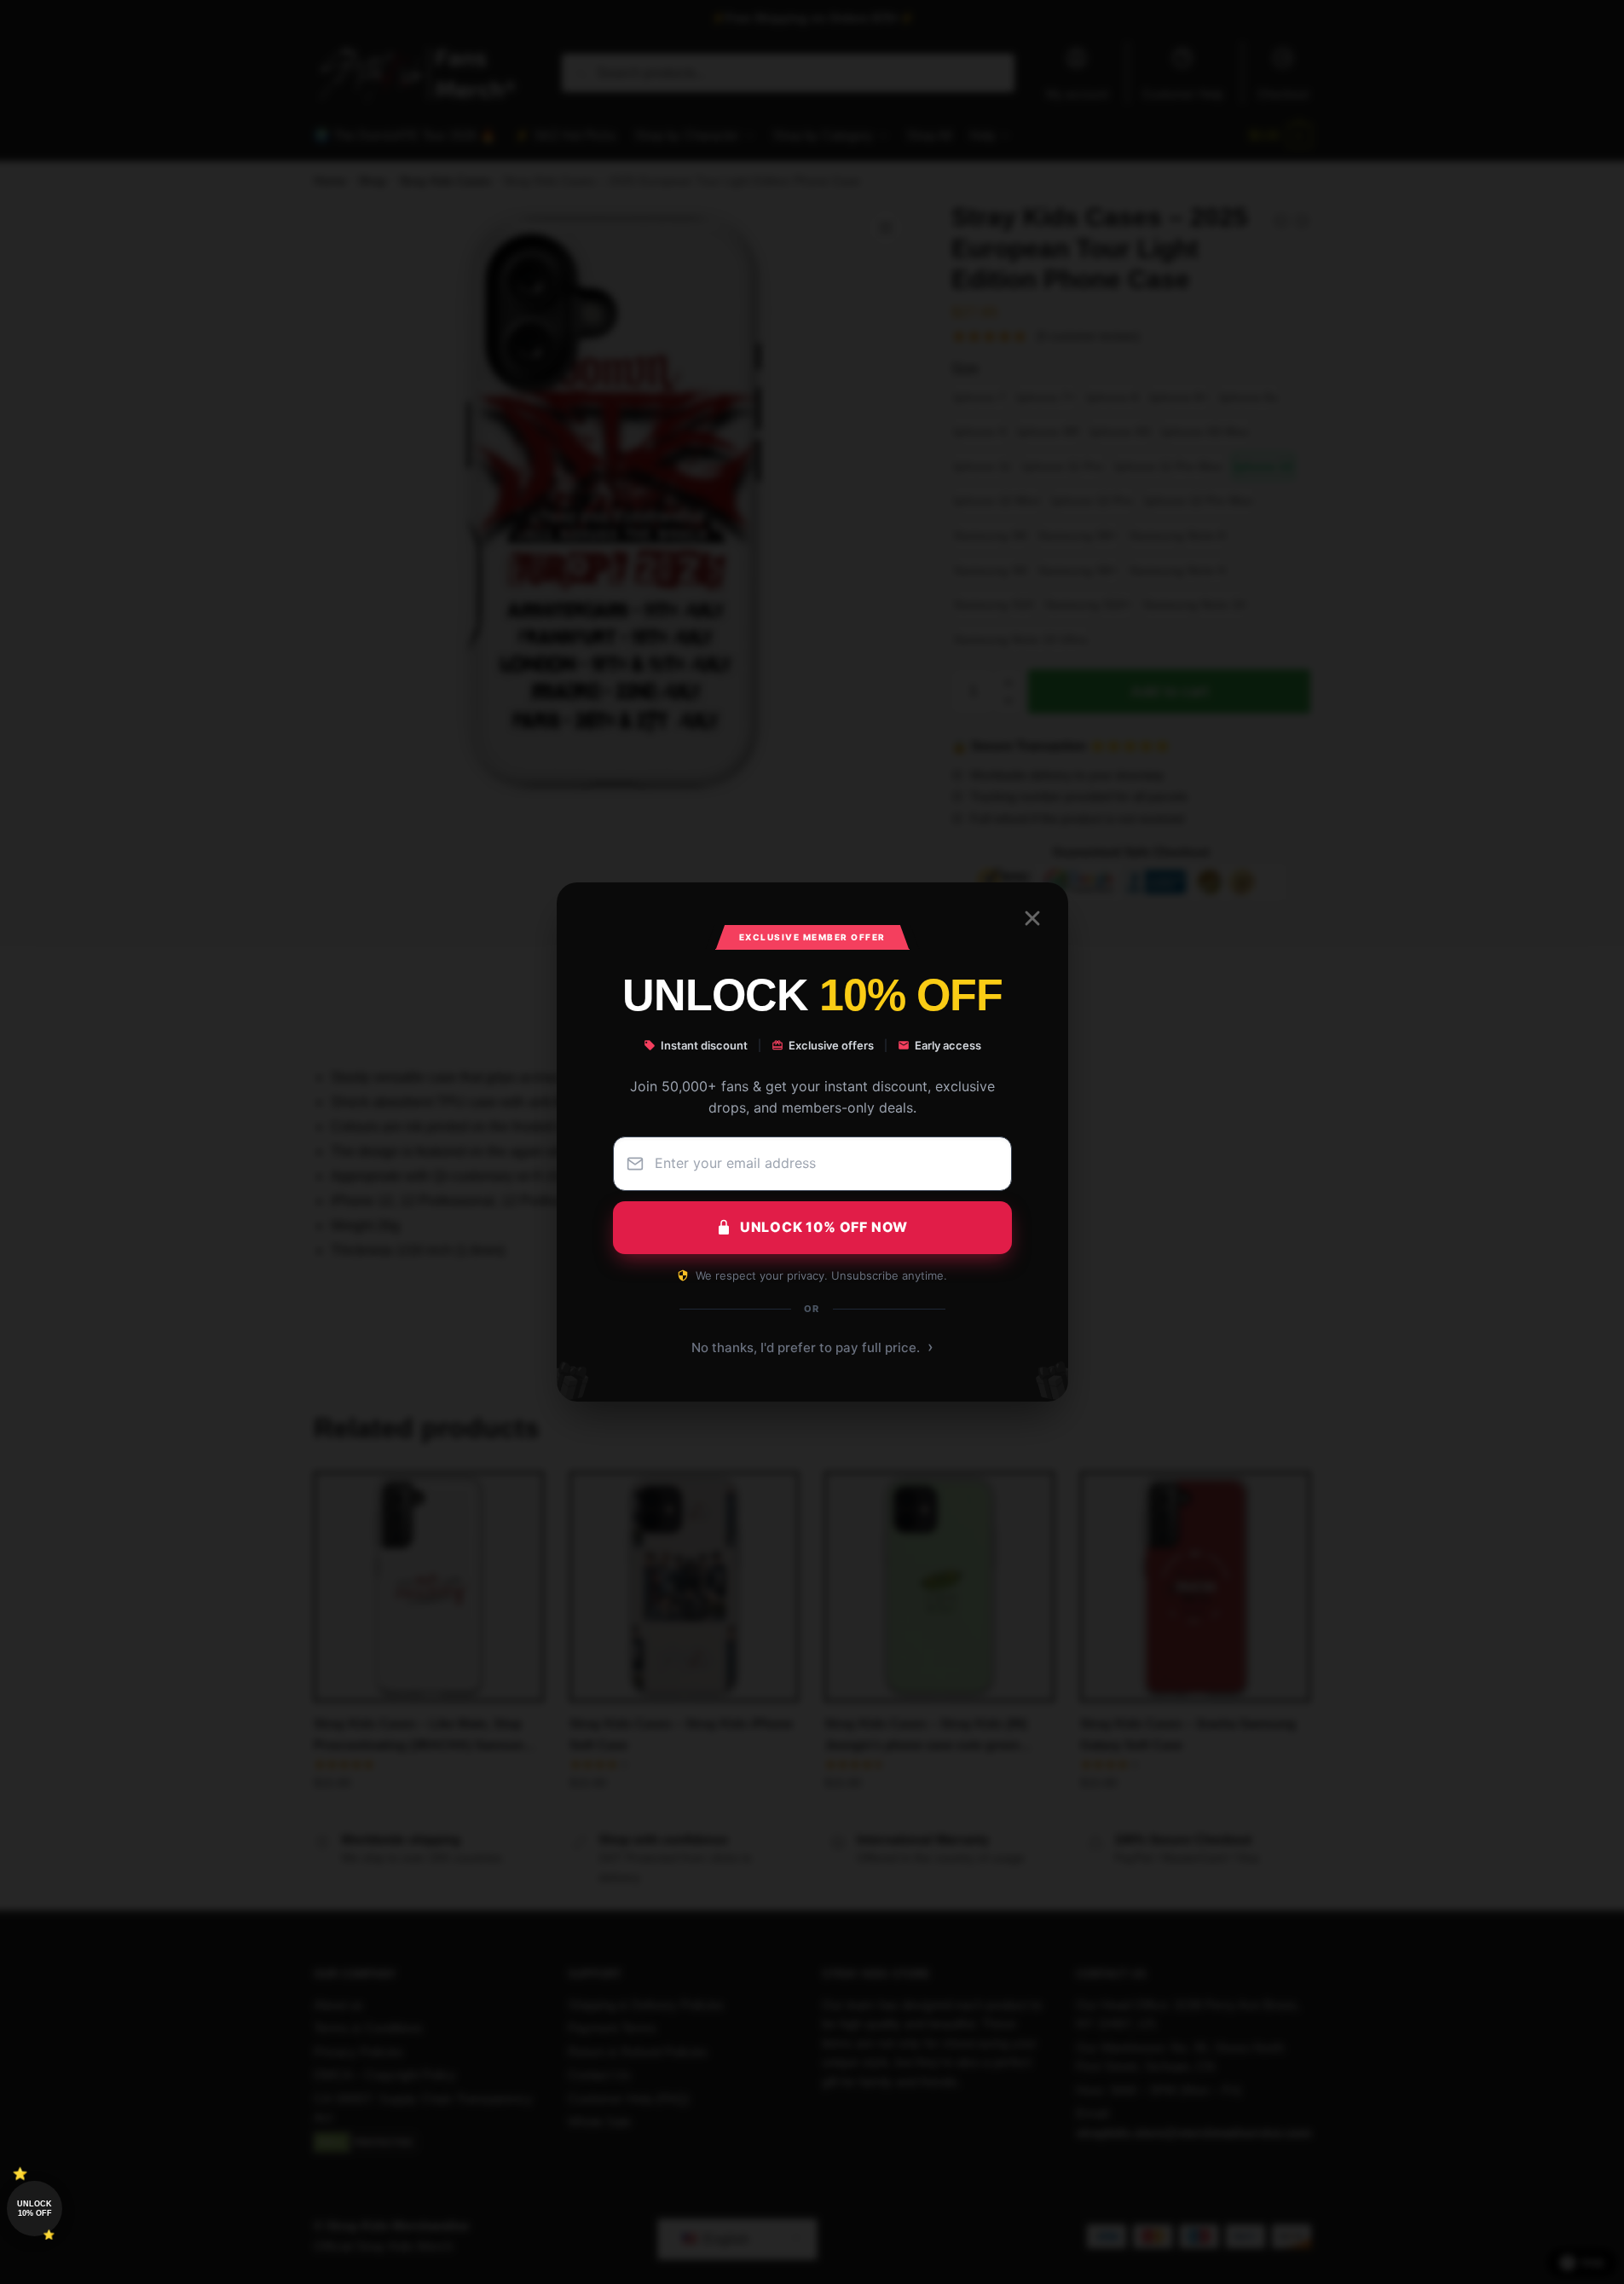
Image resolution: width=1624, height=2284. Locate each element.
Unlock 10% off (35, 2209)
